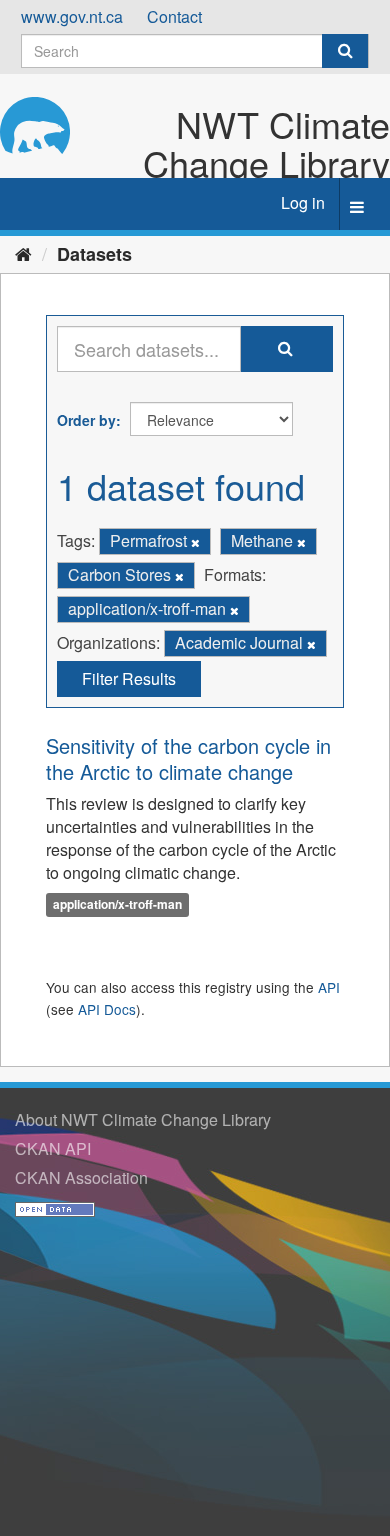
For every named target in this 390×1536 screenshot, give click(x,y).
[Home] (23, 253)
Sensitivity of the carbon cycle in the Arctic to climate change (188, 758)
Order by (86, 420)
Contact (174, 16)
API (329, 987)
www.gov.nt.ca (72, 16)
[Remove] (195, 542)
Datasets (94, 254)
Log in (303, 202)
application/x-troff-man (117, 905)
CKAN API (53, 1148)
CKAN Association (81, 1177)
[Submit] (345, 51)
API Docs (107, 1009)
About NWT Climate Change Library (143, 1119)
